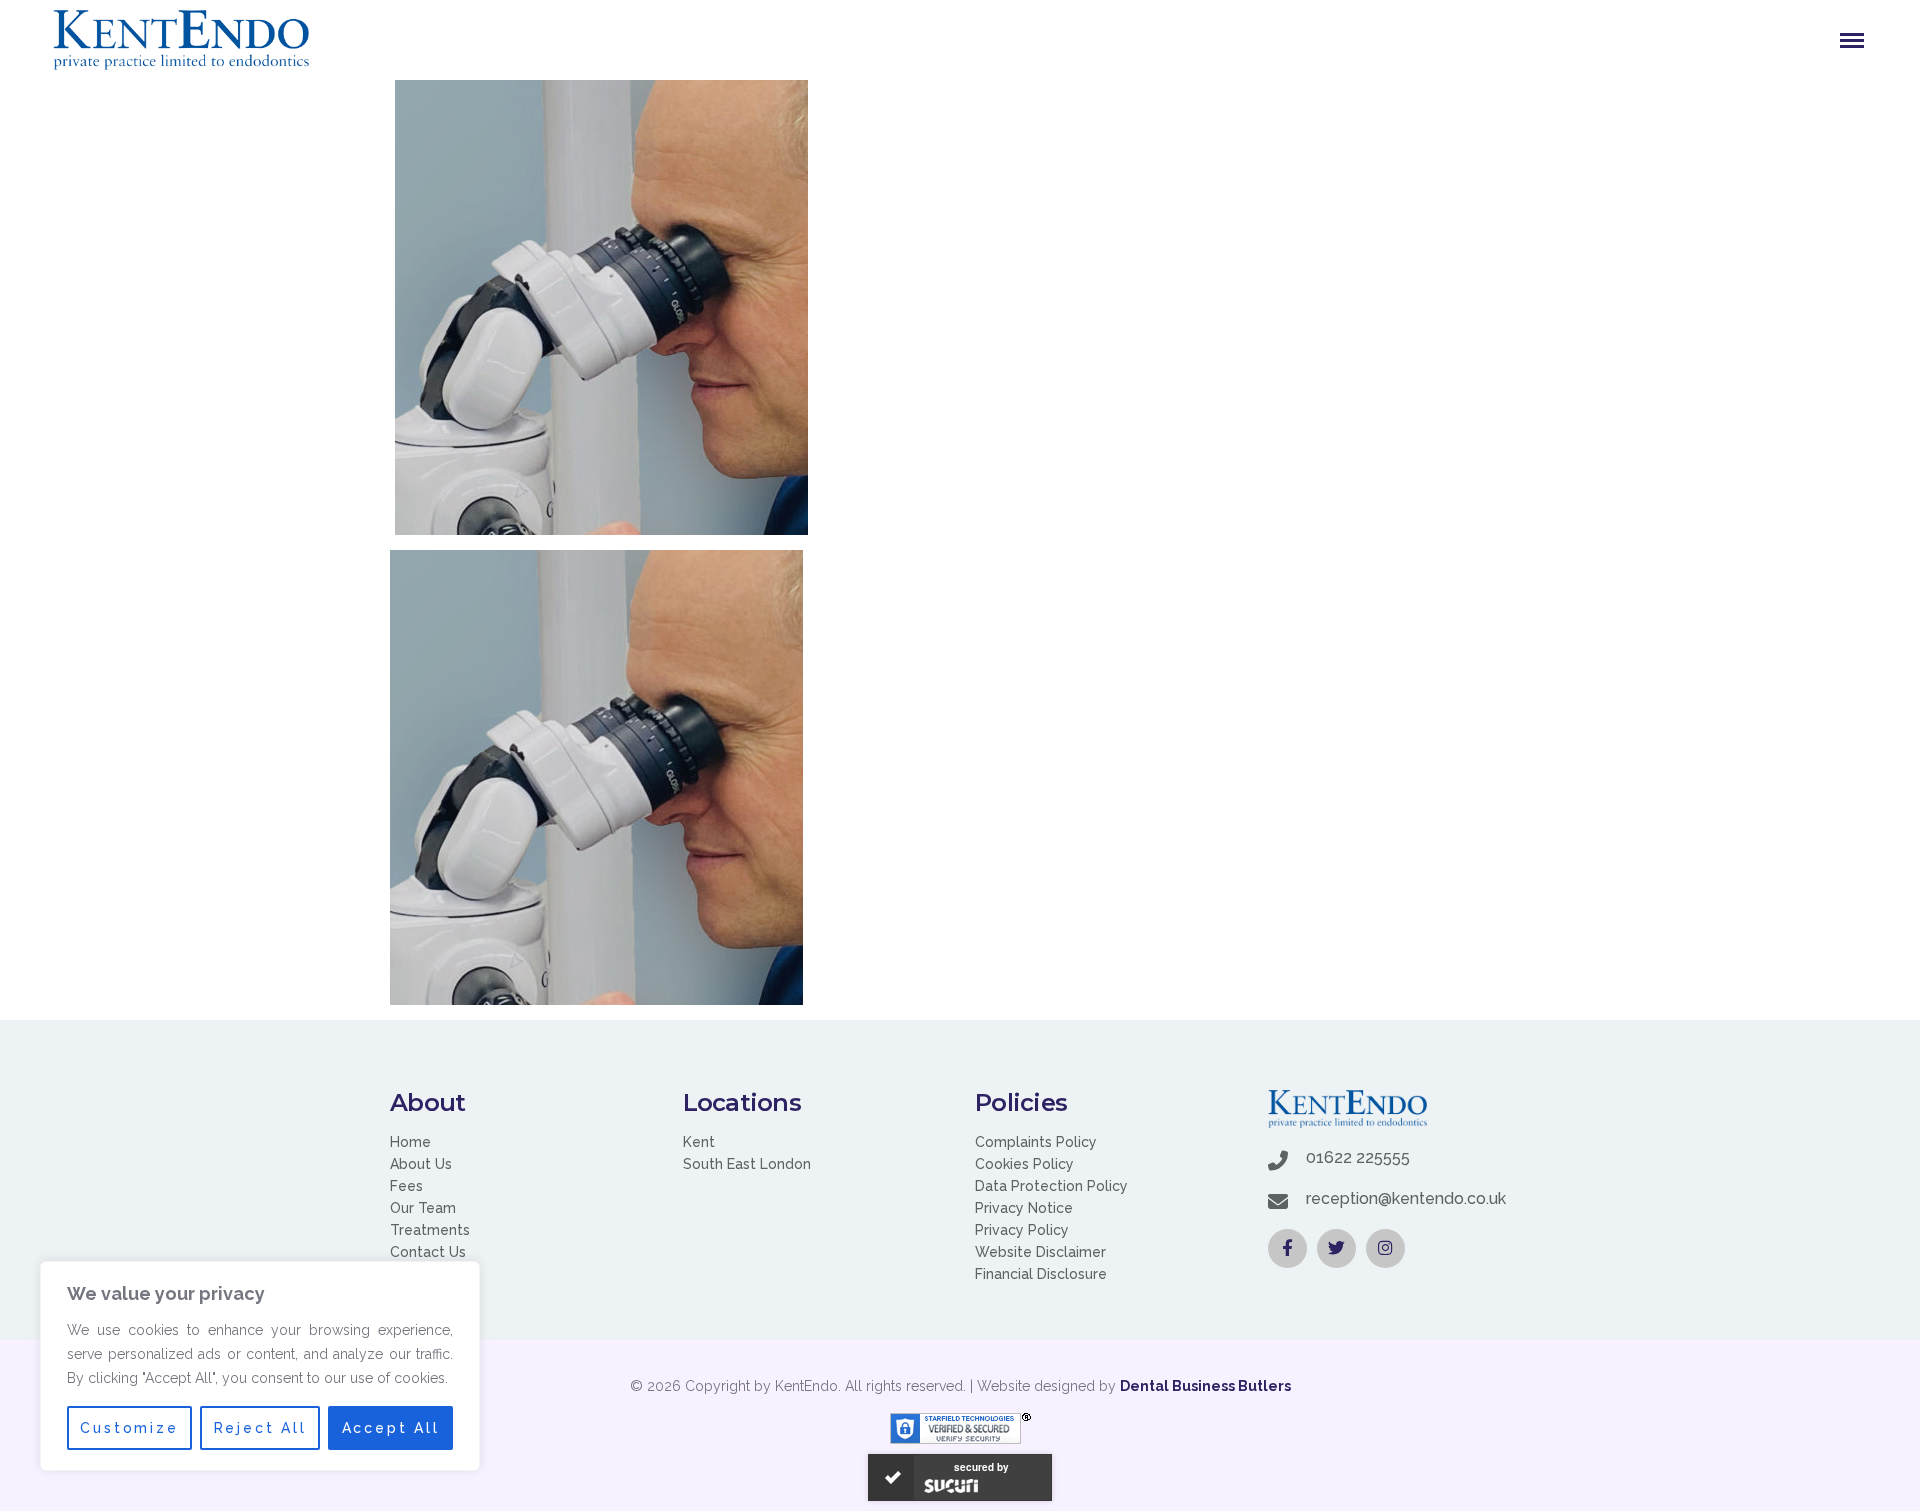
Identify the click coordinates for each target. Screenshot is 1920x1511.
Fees (406, 1186)
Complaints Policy (1036, 1142)
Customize (129, 1428)
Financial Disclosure (1041, 1274)
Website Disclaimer (1040, 1252)
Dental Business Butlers (1205, 1386)
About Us (421, 1164)
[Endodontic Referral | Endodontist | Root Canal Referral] (181, 40)
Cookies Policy (1024, 1164)
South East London (747, 1164)
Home (410, 1142)
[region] (260, 1366)
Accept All (391, 1428)
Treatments (430, 1230)
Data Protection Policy (1051, 1186)
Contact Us (428, 1252)
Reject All (260, 1428)
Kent (699, 1142)
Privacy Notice (1024, 1208)
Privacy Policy (1022, 1230)
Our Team (423, 1208)
